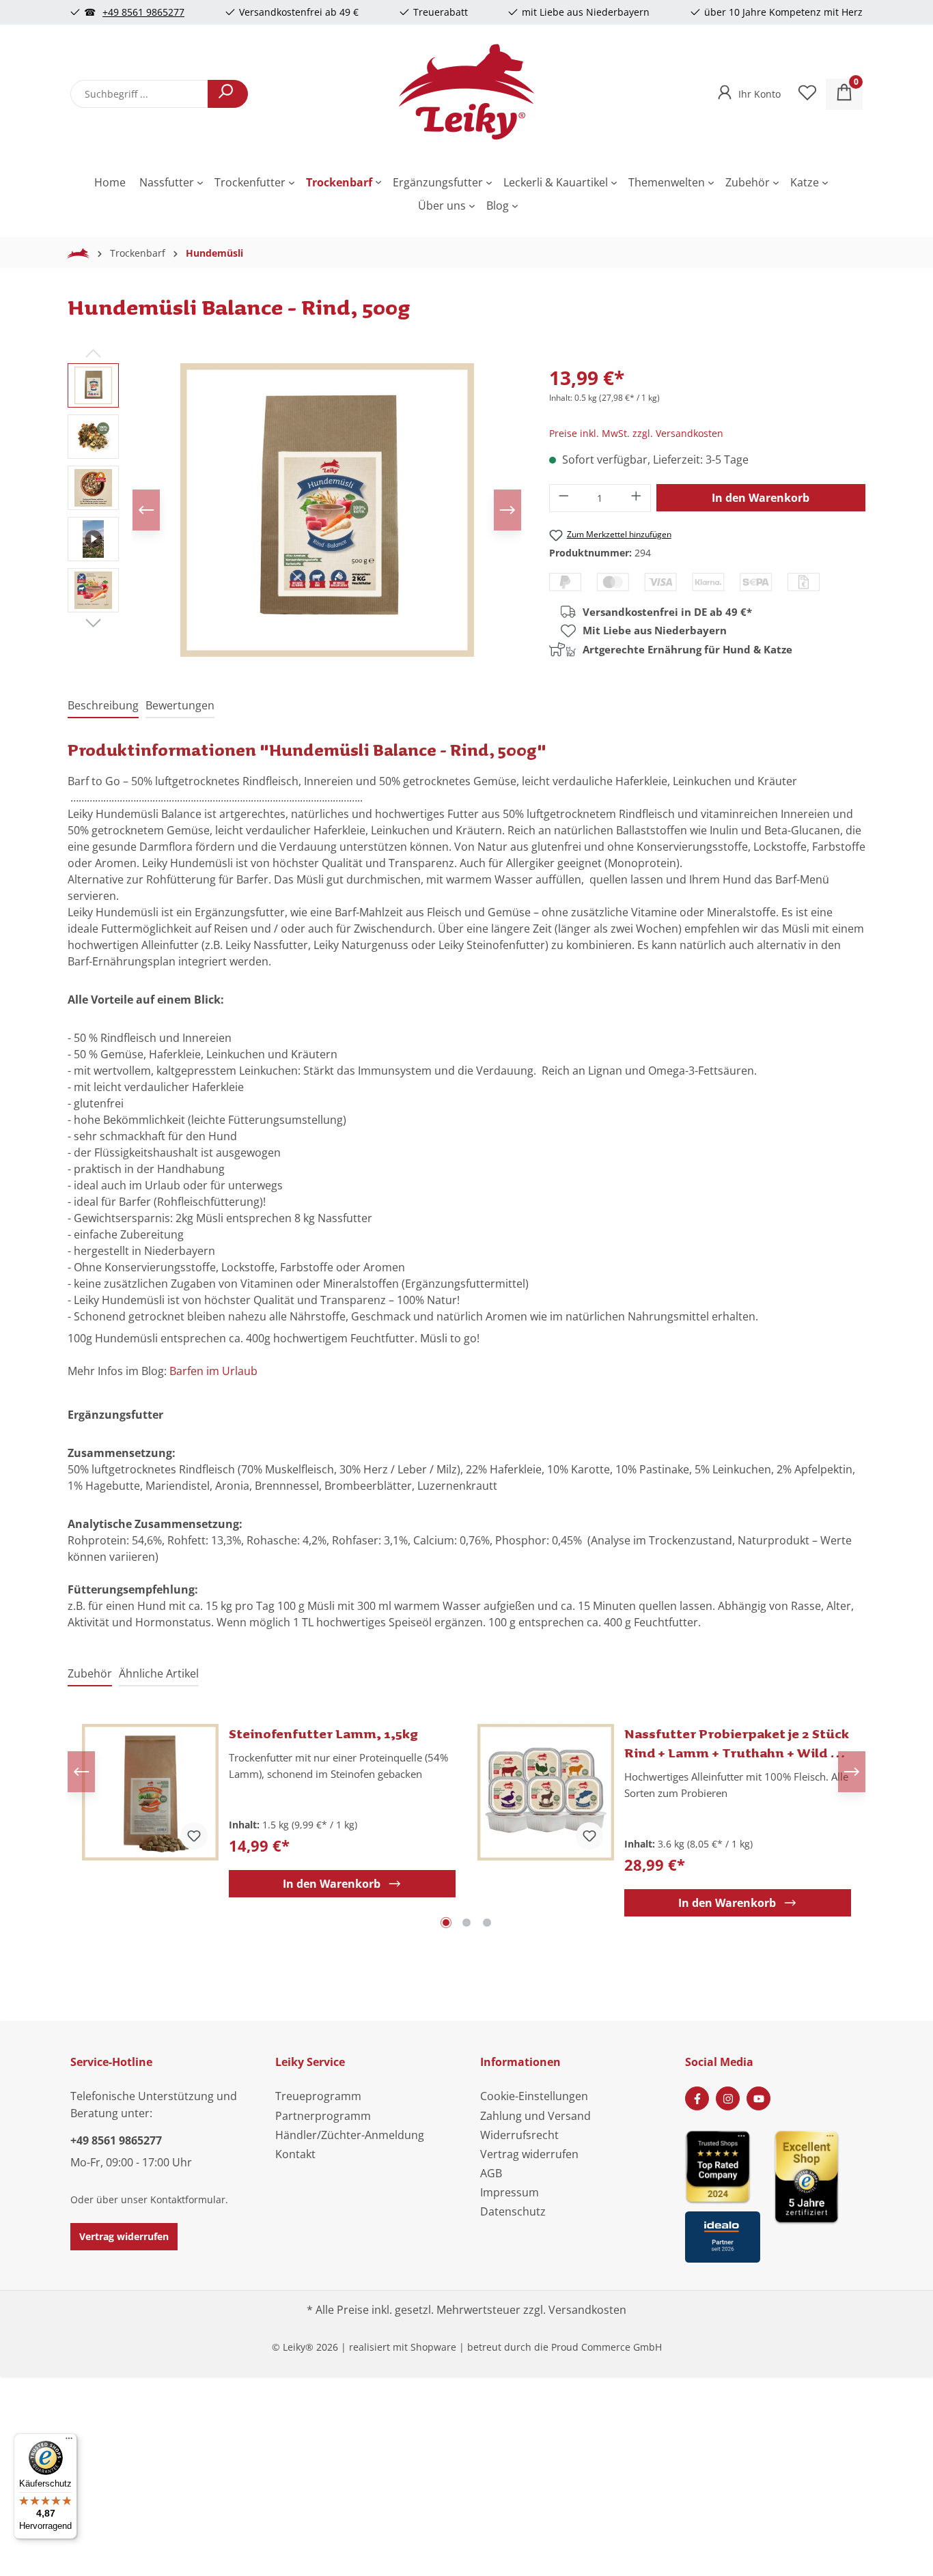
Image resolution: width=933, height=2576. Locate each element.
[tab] (103, 706)
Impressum (510, 2192)
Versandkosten (587, 2310)
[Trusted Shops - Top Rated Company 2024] (723, 2166)
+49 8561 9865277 (143, 12)
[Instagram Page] (728, 2098)
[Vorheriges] (146, 510)
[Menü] (69, 2441)
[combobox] (139, 94)
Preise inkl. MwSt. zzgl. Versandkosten (636, 433)
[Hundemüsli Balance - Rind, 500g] (327, 510)
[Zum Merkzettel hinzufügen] (194, 1836)
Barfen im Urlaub (213, 1371)
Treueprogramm (318, 2096)
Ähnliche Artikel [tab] (159, 1673)
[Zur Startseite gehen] (466, 91)
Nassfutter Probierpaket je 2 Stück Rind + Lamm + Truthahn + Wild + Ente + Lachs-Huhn (737, 1743)
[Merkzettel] (807, 94)
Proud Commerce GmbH (607, 2347)
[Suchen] (228, 94)
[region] (295, 510)
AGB (491, 2173)
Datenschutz (513, 2211)
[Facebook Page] (697, 2098)
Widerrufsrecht (519, 2135)
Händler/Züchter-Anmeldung (350, 2135)
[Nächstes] (507, 510)
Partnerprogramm (323, 2116)
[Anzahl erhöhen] (637, 498)
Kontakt (295, 2154)
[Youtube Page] (758, 2098)
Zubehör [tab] (90, 1673)
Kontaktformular (188, 2199)
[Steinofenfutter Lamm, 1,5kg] (150, 1792)
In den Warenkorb (761, 498)
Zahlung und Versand (535, 2116)
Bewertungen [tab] (180, 705)
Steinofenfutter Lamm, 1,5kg (323, 1733)
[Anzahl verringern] (563, 498)
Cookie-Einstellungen (534, 2096)
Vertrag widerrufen (124, 2236)
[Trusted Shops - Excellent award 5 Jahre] (818, 2192)
